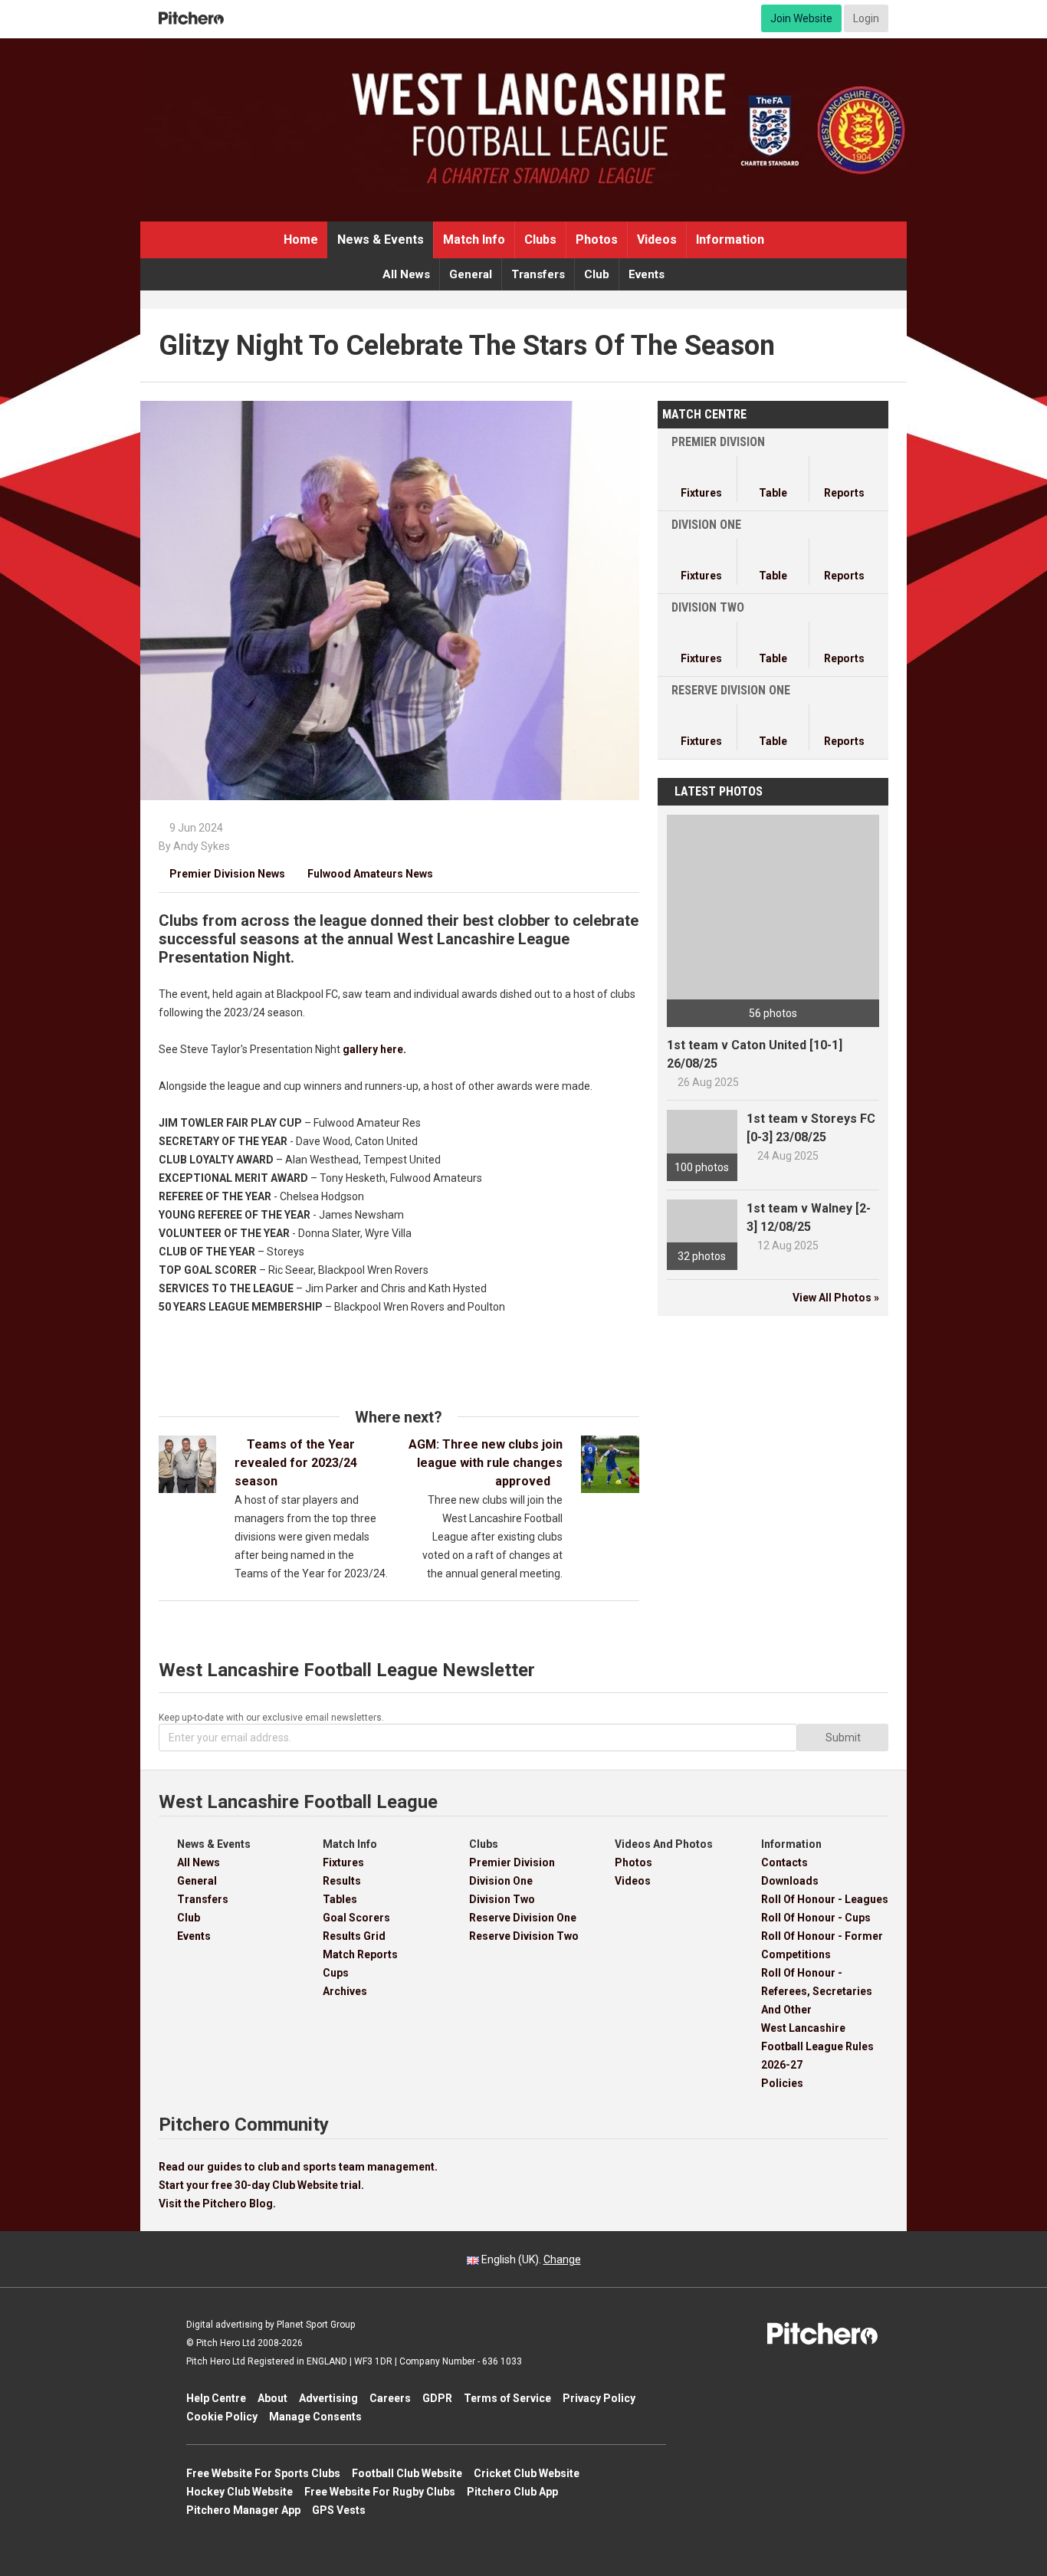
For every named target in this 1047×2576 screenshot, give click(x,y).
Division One (501, 1881)
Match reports (360, 1954)
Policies (782, 2083)
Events (647, 274)
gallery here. (374, 1049)
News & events (381, 240)
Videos (657, 240)
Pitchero (191, 18)
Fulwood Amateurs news (365, 874)
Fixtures (343, 1862)
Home (301, 240)
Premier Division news (222, 874)
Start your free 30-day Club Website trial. (261, 2185)
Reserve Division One (523, 1918)
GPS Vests (339, 2510)
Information (730, 240)
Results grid (354, 1936)
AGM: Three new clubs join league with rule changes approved (486, 1463)
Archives (345, 1991)
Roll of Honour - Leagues (825, 1899)
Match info (474, 240)
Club (597, 274)
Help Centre (216, 2398)
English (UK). (530, 2259)
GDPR (437, 2398)
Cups (336, 1973)
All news (406, 274)
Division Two (502, 1899)
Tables (340, 1899)
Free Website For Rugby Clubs (380, 2492)
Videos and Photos (664, 1844)
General (471, 274)
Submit (843, 1738)
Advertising (328, 2398)
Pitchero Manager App (243, 2510)
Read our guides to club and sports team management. (298, 2167)
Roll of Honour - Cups (816, 1918)
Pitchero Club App (512, 2492)
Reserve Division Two (524, 1936)
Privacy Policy (599, 2398)
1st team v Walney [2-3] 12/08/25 (809, 1217)
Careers (390, 2398)
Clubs (540, 240)
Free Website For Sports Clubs (263, 2473)
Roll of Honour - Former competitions (822, 1945)
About (272, 2398)
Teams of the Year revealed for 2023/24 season (296, 1463)
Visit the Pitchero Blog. (217, 2204)
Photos (597, 240)
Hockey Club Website (240, 2492)
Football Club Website (407, 2473)
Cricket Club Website (527, 2473)
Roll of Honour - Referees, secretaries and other (817, 1991)
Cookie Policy (222, 2417)
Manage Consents (315, 2417)
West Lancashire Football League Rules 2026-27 (817, 2046)
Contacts (784, 1862)
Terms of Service (507, 2398)
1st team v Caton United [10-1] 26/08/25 (755, 1054)
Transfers (538, 274)
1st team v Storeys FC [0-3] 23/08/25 (811, 1128)
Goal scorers (356, 1918)
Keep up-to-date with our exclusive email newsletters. (271, 1718)
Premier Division (512, 1862)
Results (342, 1881)
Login (866, 18)
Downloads (790, 1881)
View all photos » (836, 1298)
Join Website (801, 18)
